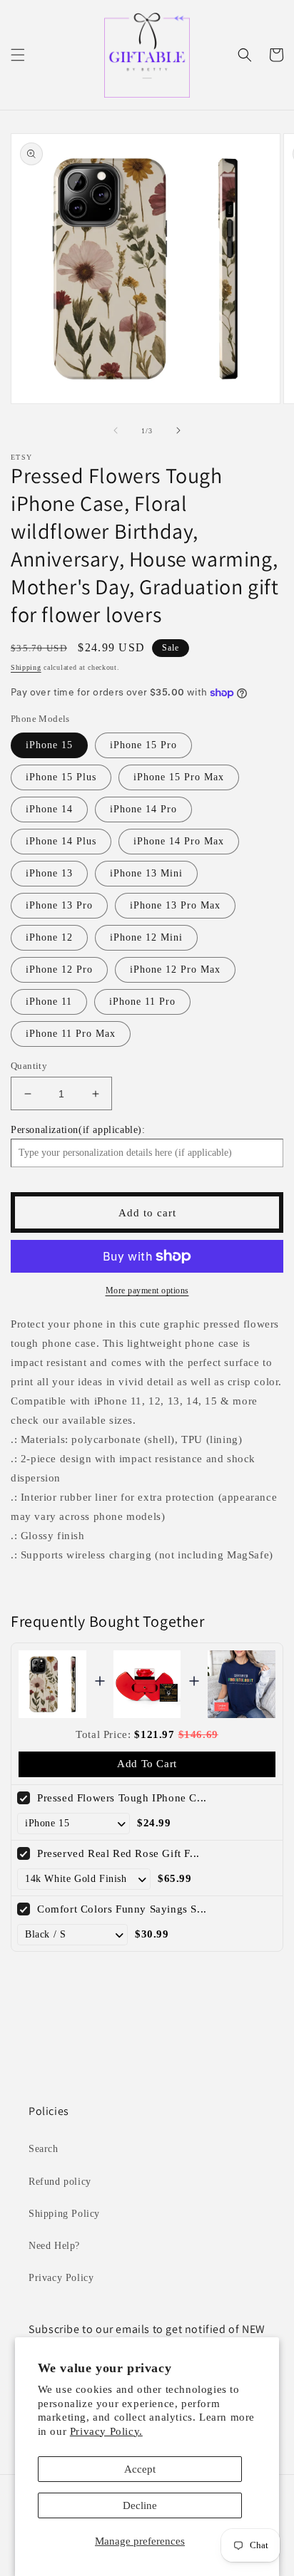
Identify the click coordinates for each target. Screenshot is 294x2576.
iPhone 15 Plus (61, 777)
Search (44, 2149)
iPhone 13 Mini (146, 873)
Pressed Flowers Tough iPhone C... (122, 1798)
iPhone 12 (49, 937)
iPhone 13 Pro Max (175, 905)
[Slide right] (178, 430)
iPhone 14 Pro (143, 809)
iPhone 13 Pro (59, 905)
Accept (140, 2469)
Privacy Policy (61, 2278)
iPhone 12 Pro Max (175, 969)
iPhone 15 (49, 745)
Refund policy (60, 2182)
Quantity (29, 1066)
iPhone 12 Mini (146, 937)
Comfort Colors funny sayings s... (122, 1909)
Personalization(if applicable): (78, 1130)
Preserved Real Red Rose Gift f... (118, 1853)
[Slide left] (116, 430)
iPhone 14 (49, 809)
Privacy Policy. (106, 2431)
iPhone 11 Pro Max (71, 1034)
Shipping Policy (64, 2214)
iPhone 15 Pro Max (179, 777)
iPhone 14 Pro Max (179, 841)
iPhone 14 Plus (61, 841)
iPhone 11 (49, 1002)
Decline (140, 2505)
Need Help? (54, 2246)
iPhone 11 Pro (142, 1002)
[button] (18, 55)
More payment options (147, 1290)
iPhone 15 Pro (143, 745)
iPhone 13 (49, 873)
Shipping (26, 667)
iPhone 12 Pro (59, 969)
